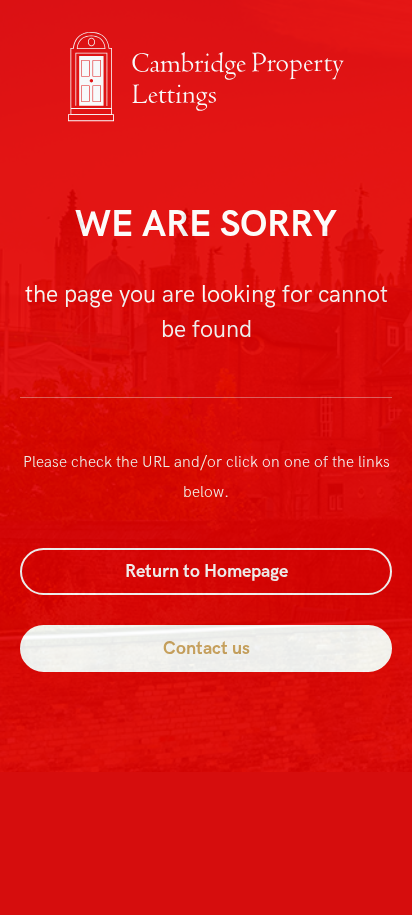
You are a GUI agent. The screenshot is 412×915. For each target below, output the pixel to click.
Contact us (206, 648)
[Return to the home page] (206, 123)
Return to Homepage (206, 571)
